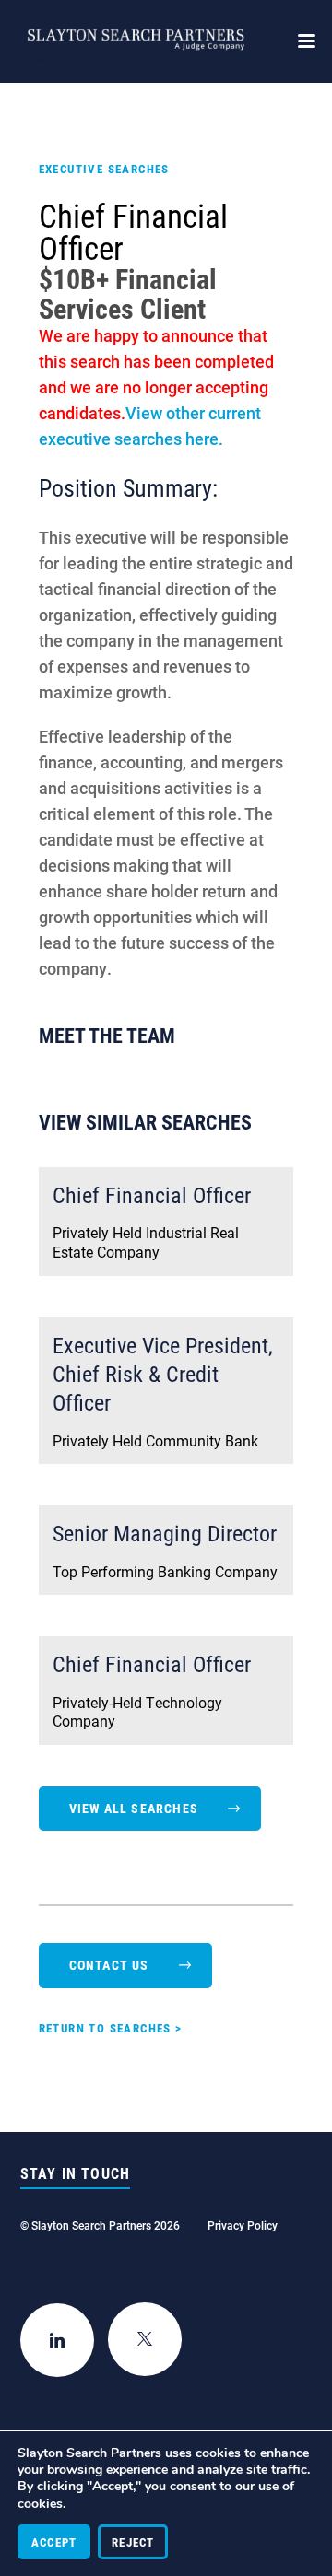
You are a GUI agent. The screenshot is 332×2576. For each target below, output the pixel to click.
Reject (133, 2542)
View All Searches (134, 1808)
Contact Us (109, 1965)
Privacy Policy (243, 2225)
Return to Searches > (111, 2028)
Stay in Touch (76, 2173)
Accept (54, 2542)
